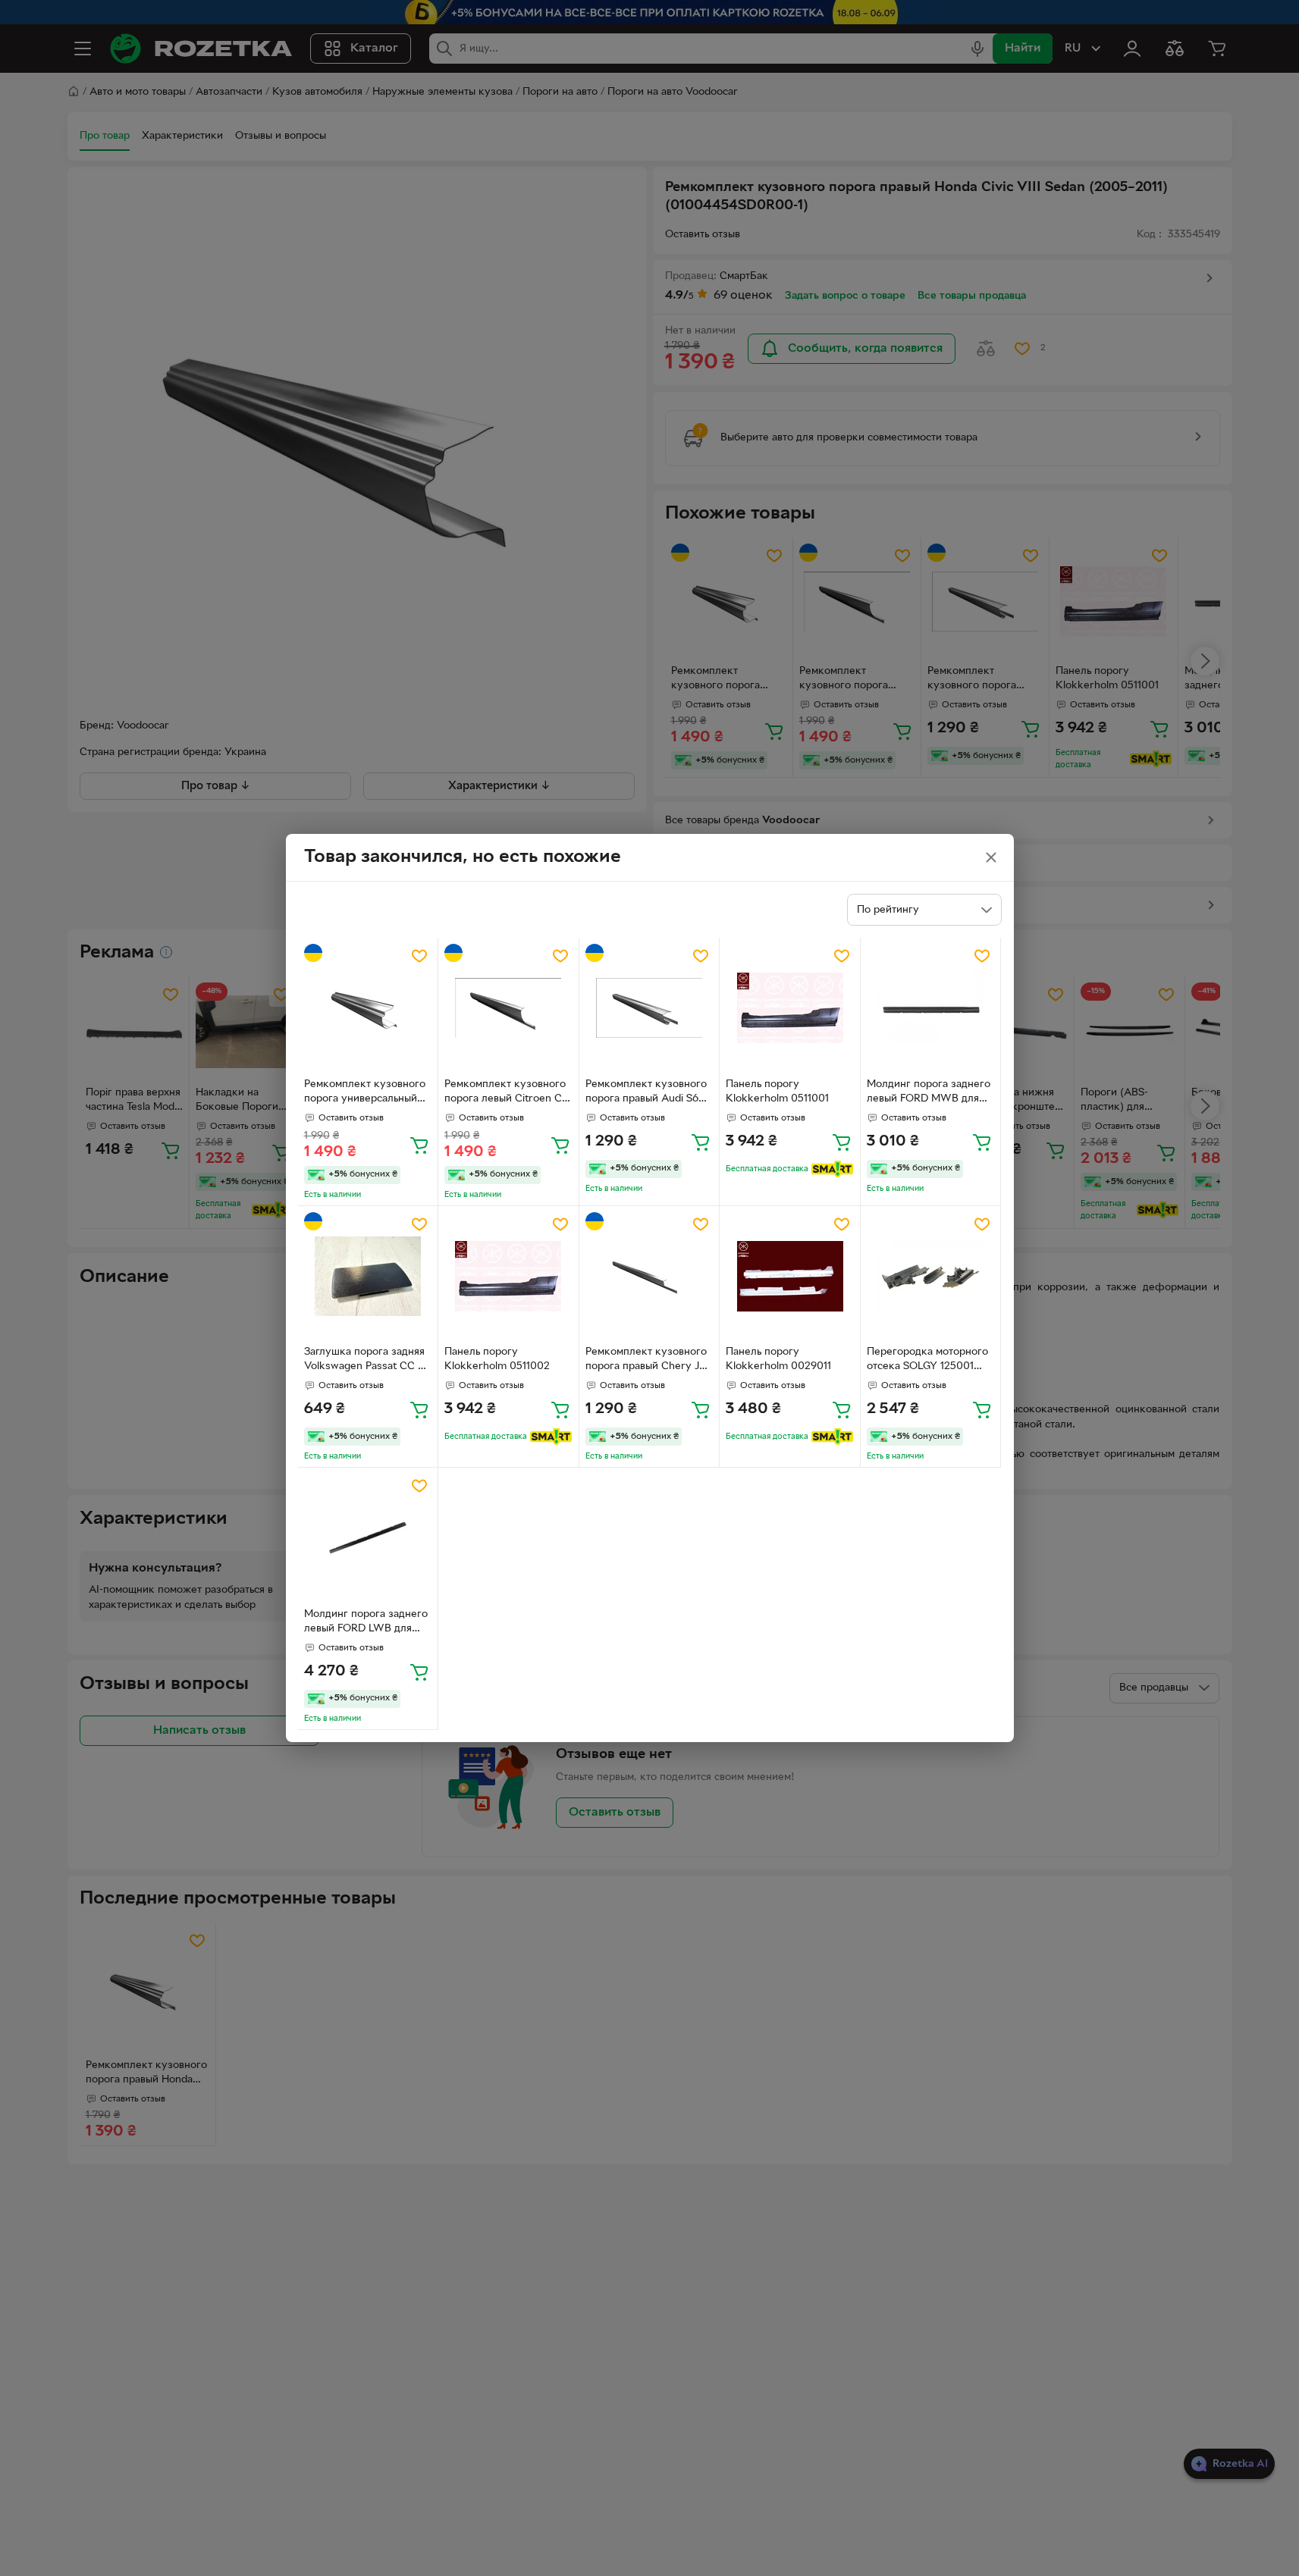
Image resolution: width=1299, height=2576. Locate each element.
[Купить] (419, 1145)
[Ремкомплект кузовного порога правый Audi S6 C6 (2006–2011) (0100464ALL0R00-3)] (649, 1008)
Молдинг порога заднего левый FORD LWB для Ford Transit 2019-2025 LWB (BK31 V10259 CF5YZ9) (366, 1623)
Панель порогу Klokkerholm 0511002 (497, 1359)
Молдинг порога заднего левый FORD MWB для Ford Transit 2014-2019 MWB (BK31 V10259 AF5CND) (929, 1093)
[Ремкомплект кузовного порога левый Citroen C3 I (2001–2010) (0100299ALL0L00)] (508, 1008)
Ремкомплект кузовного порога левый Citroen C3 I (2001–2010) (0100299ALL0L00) (506, 1093)
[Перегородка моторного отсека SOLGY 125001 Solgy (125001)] (931, 1276)
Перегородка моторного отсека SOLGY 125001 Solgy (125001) (927, 1361)
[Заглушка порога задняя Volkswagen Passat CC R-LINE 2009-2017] (368, 1276)
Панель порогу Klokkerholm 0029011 (778, 1359)
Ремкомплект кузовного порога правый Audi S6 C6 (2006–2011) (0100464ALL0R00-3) (646, 1093)
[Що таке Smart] (832, 1169)
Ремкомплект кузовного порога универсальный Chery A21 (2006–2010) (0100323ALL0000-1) (365, 1093)
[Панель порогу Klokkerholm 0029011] (790, 1276)
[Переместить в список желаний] (419, 956)
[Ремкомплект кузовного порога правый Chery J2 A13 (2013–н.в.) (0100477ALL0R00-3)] (649, 1276)
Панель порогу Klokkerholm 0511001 (777, 1092)
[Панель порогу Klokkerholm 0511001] (790, 1008)
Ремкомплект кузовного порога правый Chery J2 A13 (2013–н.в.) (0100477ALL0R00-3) (646, 1361)
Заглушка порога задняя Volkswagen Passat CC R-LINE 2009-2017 (366, 1361)
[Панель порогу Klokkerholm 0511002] (508, 1276)
